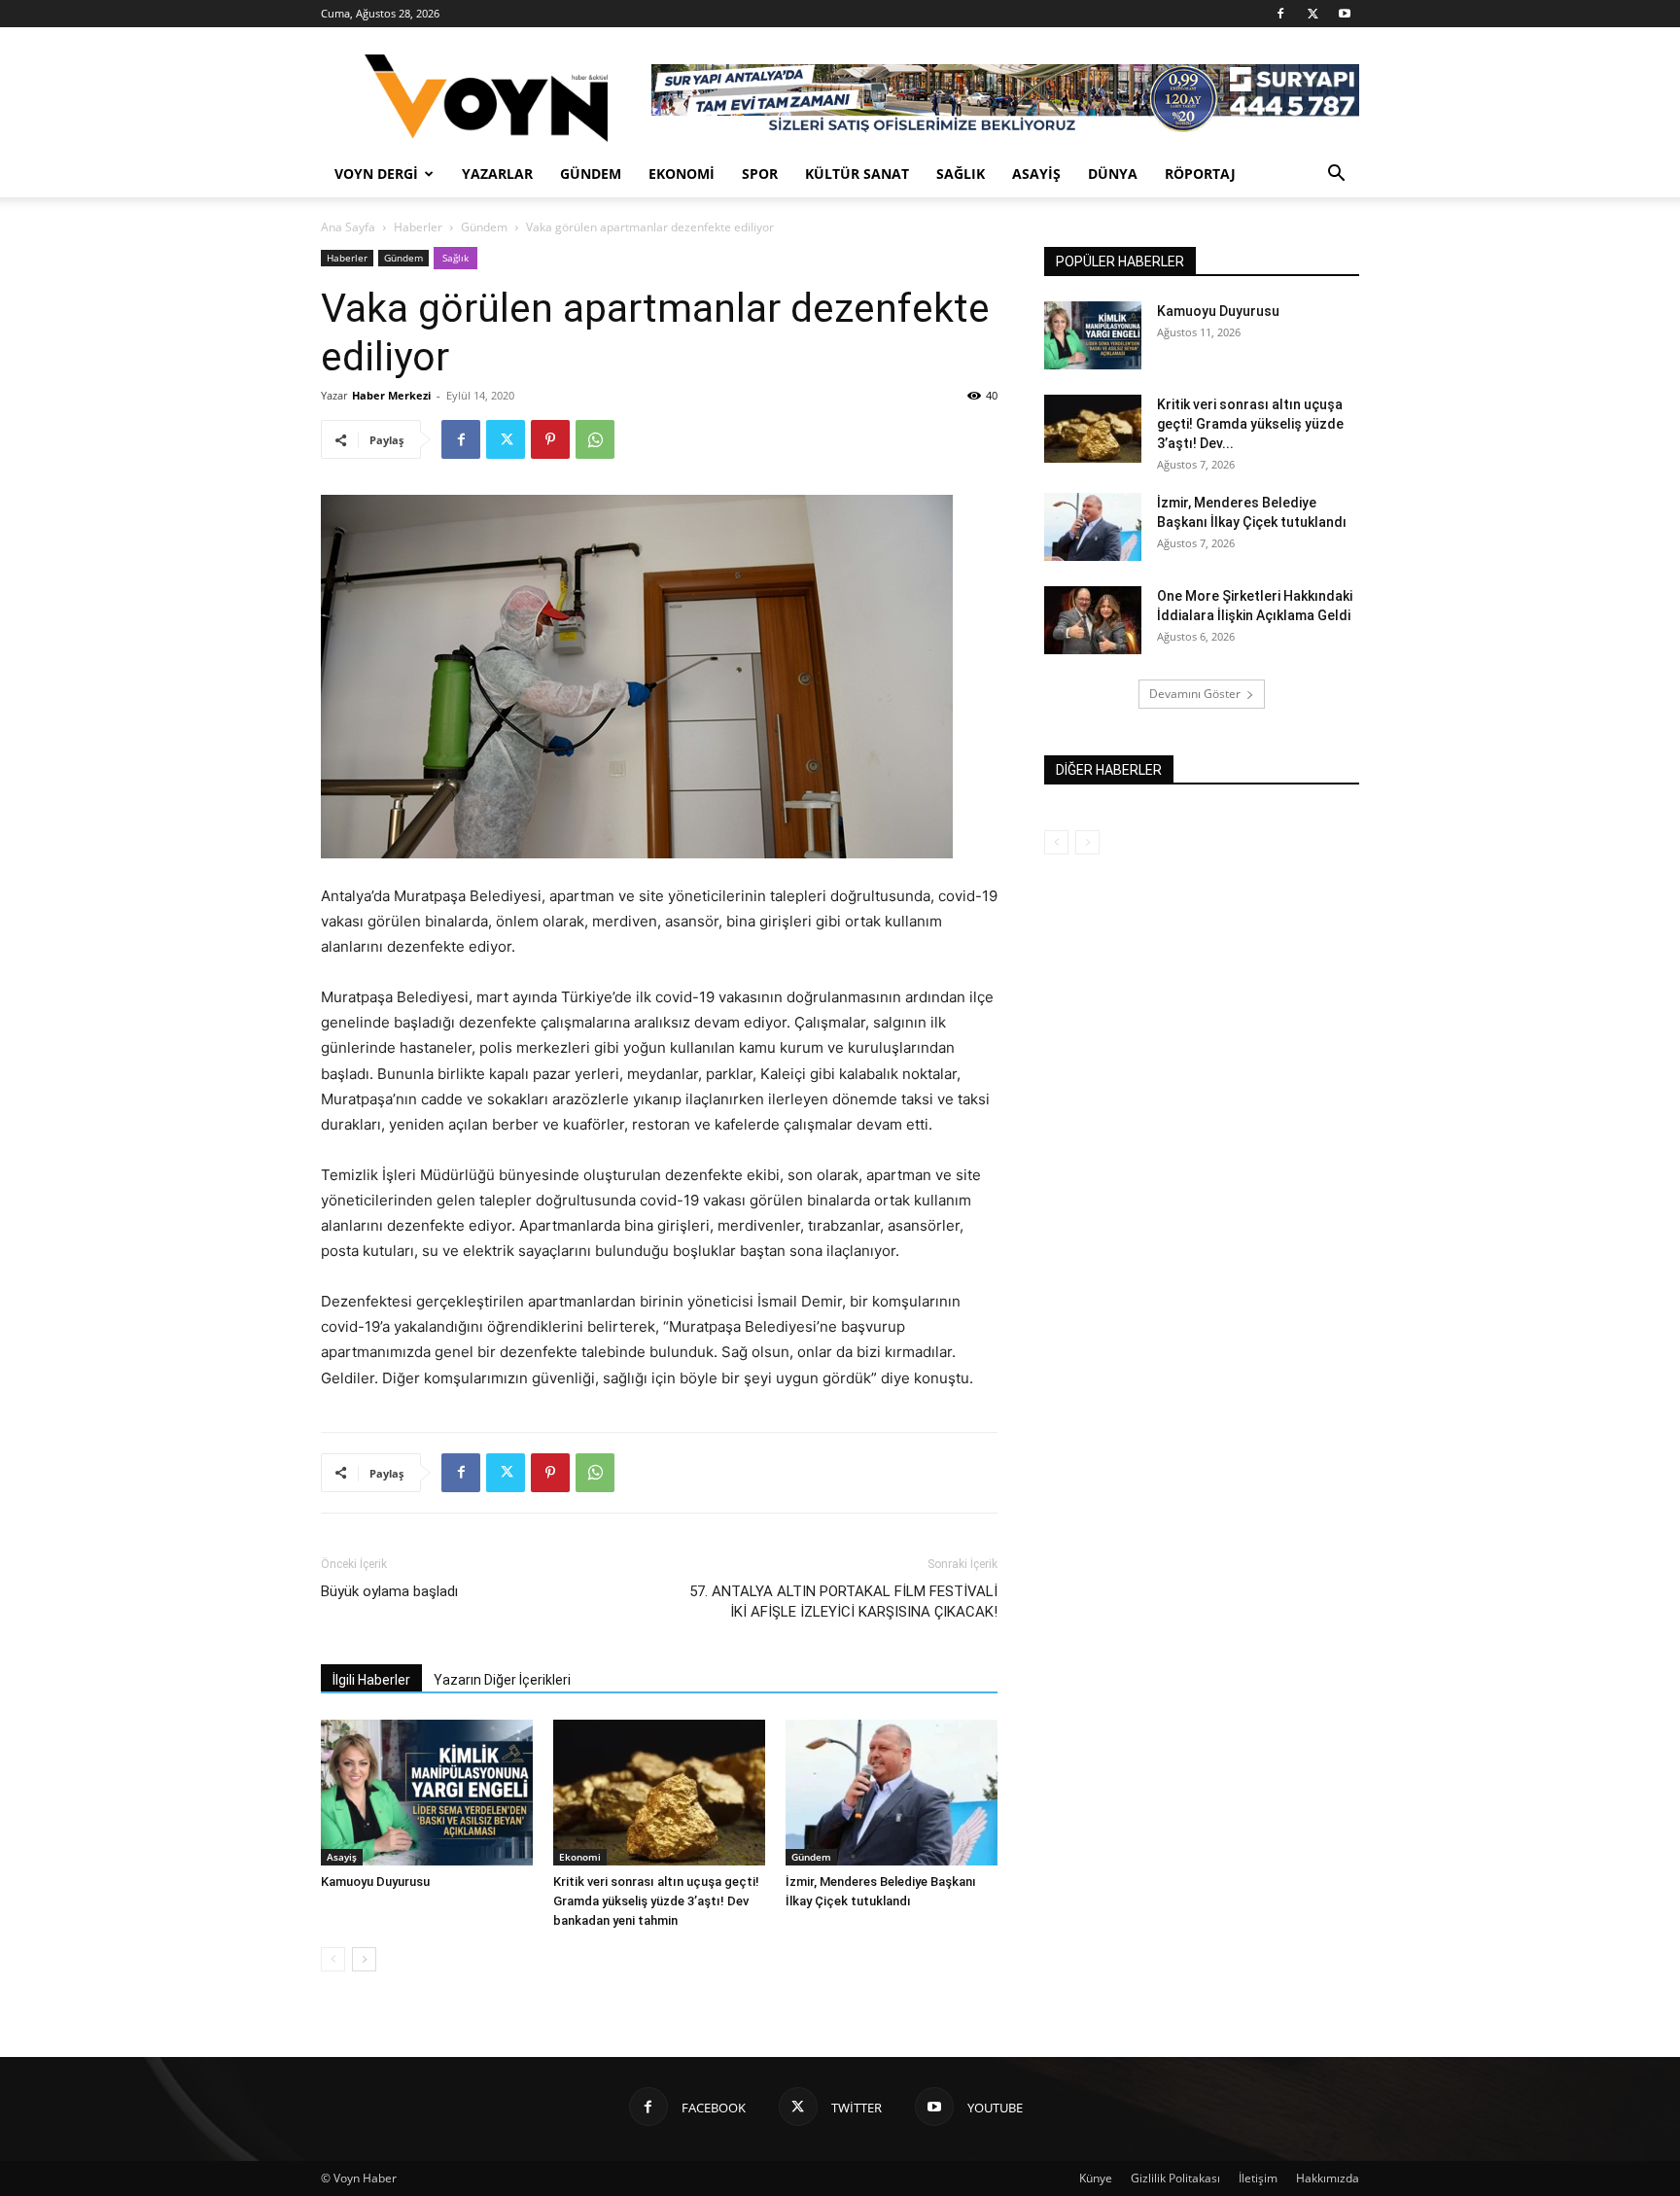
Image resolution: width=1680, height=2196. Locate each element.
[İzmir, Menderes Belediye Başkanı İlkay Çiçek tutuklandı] (892, 1793)
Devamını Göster (1195, 694)
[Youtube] (1345, 14)
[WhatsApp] (595, 439)
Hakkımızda (1328, 2178)
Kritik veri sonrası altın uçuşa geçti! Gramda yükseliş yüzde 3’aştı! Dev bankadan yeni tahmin (656, 1901)
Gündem (591, 174)
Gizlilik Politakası (1175, 2178)
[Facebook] (1280, 14)
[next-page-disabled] (1087, 842)
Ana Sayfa (348, 227)
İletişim (1258, 2178)
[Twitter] (1312, 14)
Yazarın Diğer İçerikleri (502, 1680)
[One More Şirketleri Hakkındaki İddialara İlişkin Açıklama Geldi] (1093, 620)
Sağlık (961, 174)
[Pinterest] (550, 439)
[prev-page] (333, 1959)
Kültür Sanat (857, 174)
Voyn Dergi (376, 174)
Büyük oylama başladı (389, 1591)
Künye (1096, 2178)
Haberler (418, 227)
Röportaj (1200, 174)
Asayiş (1036, 174)
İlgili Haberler (371, 1680)
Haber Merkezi (391, 395)
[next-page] (364, 1959)
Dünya (1113, 174)
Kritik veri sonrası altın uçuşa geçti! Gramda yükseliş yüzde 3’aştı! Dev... (1250, 424)
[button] (1336, 175)
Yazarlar (497, 174)
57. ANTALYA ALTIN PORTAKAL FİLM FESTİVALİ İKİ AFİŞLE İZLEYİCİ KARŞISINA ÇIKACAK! (843, 1602)
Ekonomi (682, 174)
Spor (760, 174)
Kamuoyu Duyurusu (375, 1882)
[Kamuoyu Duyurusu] (427, 1793)
